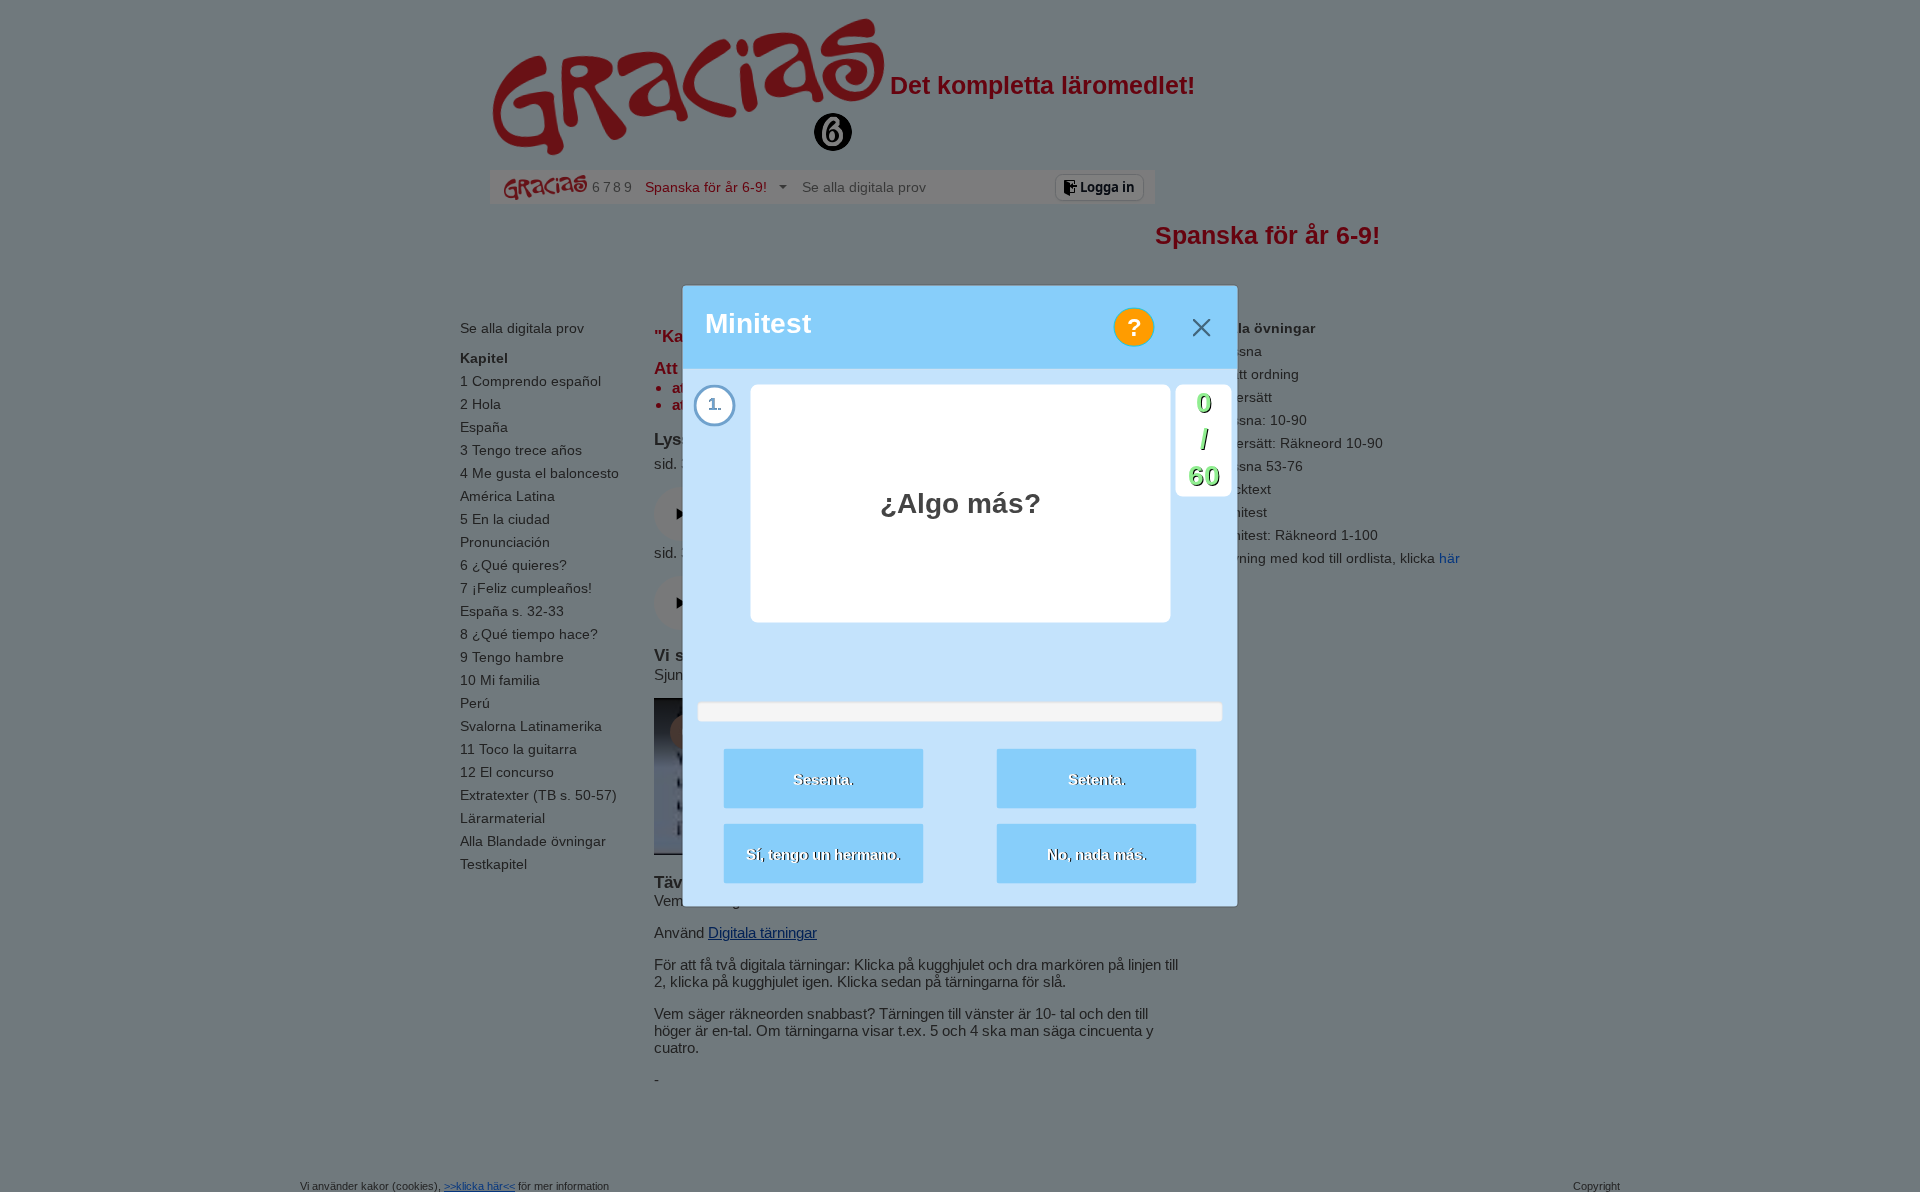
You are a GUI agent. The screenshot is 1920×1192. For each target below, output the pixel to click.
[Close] (1201, 327)
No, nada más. (1096, 853)
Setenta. (1096, 778)
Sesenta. (823, 778)
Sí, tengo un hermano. (823, 853)
